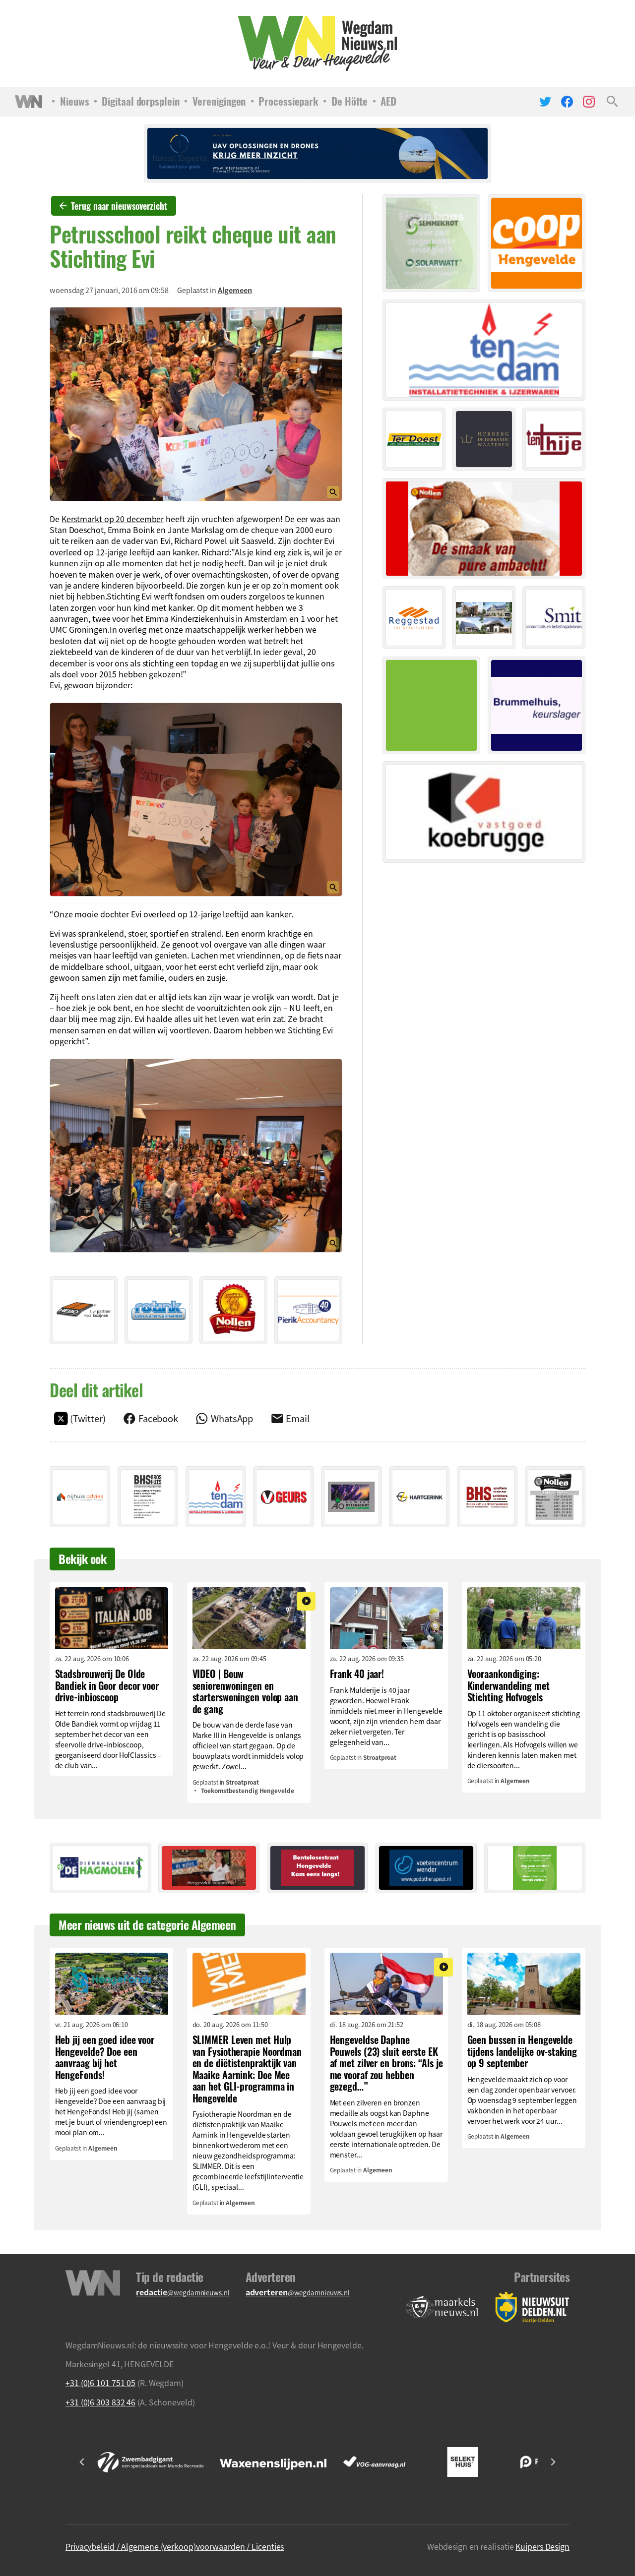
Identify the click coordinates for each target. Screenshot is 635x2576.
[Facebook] (567, 102)
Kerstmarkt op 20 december (113, 519)
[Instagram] (589, 102)
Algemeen (235, 290)
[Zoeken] (612, 102)
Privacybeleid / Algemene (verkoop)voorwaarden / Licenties (175, 2546)
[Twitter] (545, 102)
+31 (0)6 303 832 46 (100, 2402)
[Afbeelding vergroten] (196, 404)
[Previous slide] (82, 2462)
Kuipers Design (542, 2546)
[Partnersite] (442, 2307)
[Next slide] (553, 2462)
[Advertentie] (84, 1310)
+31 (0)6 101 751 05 (100, 2383)
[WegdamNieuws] (318, 43)
